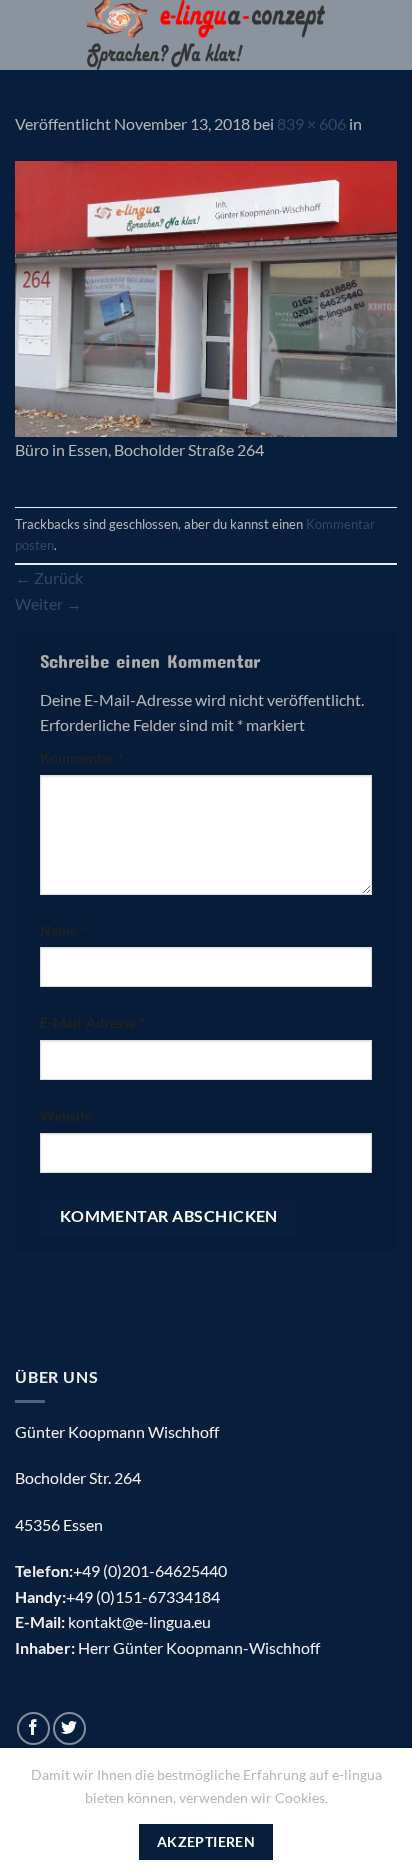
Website (66, 1115)
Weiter (48, 603)
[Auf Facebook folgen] (33, 1728)
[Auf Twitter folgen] (69, 1728)
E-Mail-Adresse (92, 1022)
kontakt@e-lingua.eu (139, 1621)
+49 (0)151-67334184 (143, 1596)
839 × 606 (311, 123)
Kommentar (82, 757)
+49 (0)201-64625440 (150, 1570)
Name (63, 930)
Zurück (49, 577)
